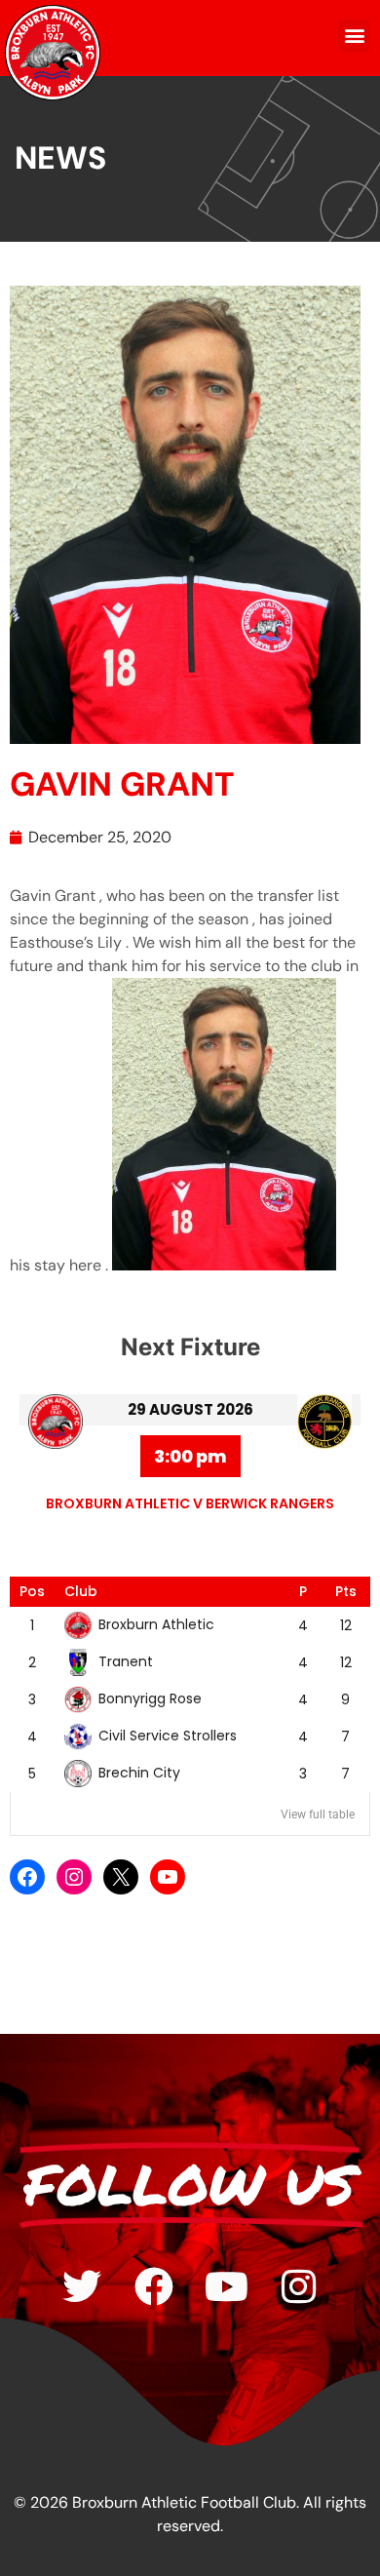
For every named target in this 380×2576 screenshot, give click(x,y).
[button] (354, 36)
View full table (318, 1815)
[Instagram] (74, 1877)
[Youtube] (226, 2286)
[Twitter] (82, 2286)
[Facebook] (27, 1877)
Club (81, 1591)
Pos (32, 1591)
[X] (121, 1877)
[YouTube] (168, 1877)
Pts (346, 1591)
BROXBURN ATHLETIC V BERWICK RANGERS (190, 1503)
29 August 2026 (190, 1409)
